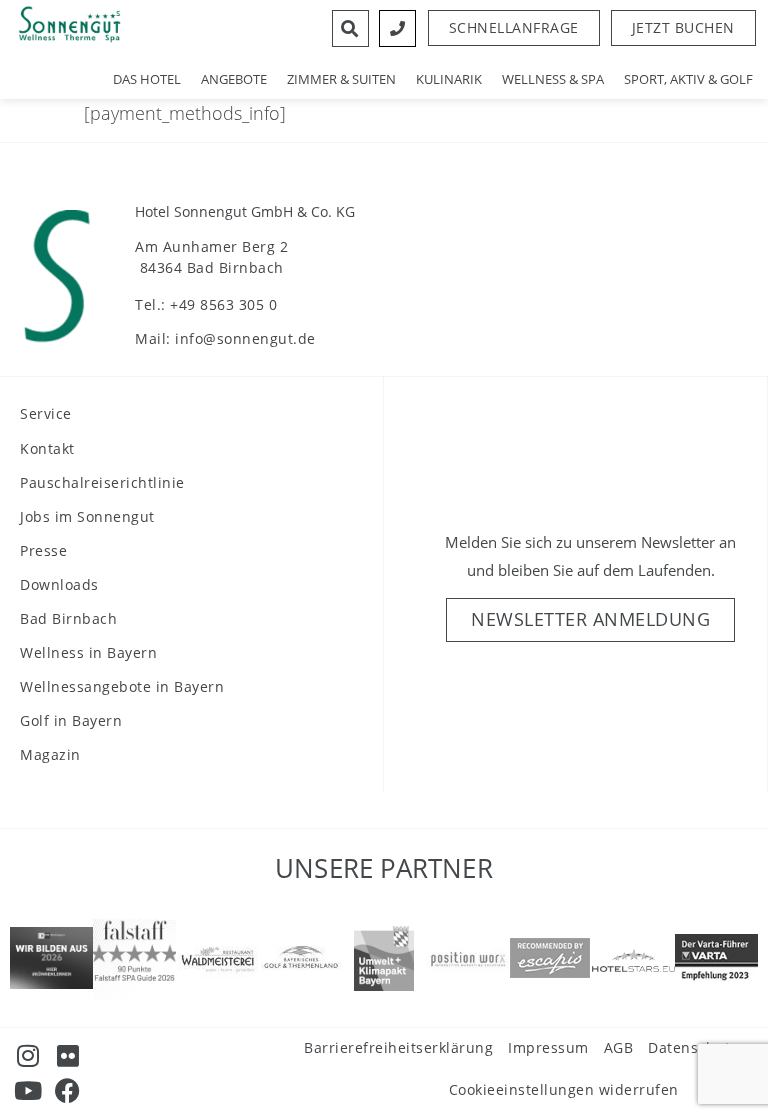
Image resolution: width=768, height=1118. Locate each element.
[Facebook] (67, 1090)
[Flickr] (67, 1055)
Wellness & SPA (553, 79)
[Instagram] (27, 1055)
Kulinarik (449, 79)
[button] (683, 28)
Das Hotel (147, 79)
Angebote (234, 79)
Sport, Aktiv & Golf (688, 79)
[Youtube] (27, 1090)
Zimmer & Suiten (341, 79)
